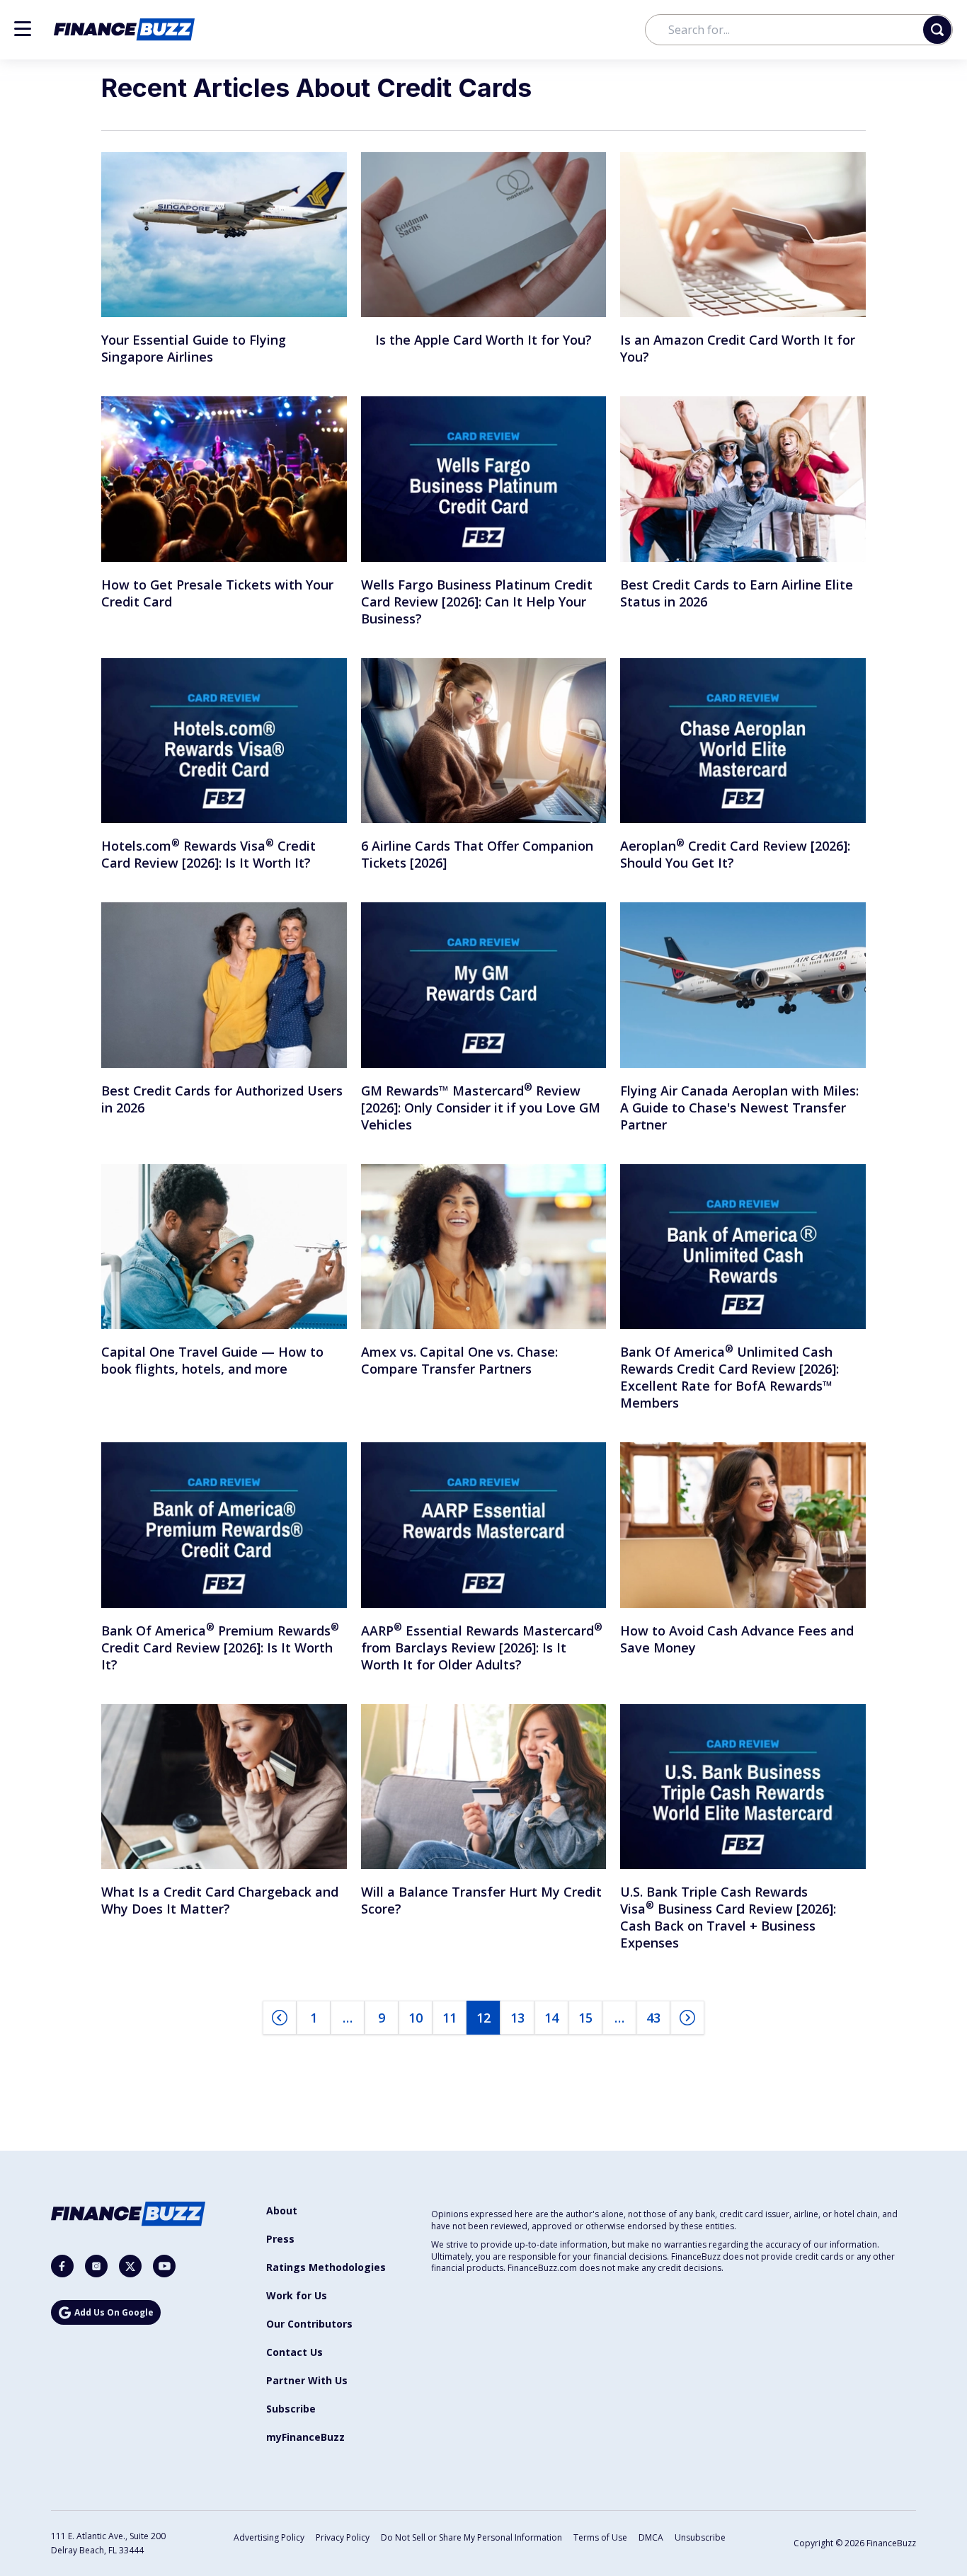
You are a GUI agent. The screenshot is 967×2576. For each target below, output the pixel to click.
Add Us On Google (114, 2312)
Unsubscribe (700, 2537)
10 (416, 2018)
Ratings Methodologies (326, 2267)
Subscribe (291, 2409)
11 (450, 2018)
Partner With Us (307, 2380)
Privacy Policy (343, 2537)
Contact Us (294, 2352)
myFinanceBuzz (305, 2437)
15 (585, 2018)
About (282, 2210)
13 (517, 2018)
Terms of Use (600, 2537)
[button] (23, 29)
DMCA (651, 2537)
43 (653, 2018)
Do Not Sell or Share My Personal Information (471, 2537)
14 (551, 2018)
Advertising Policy (269, 2537)
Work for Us (297, 2295)
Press (280, 2239)
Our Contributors (309, 2324)
